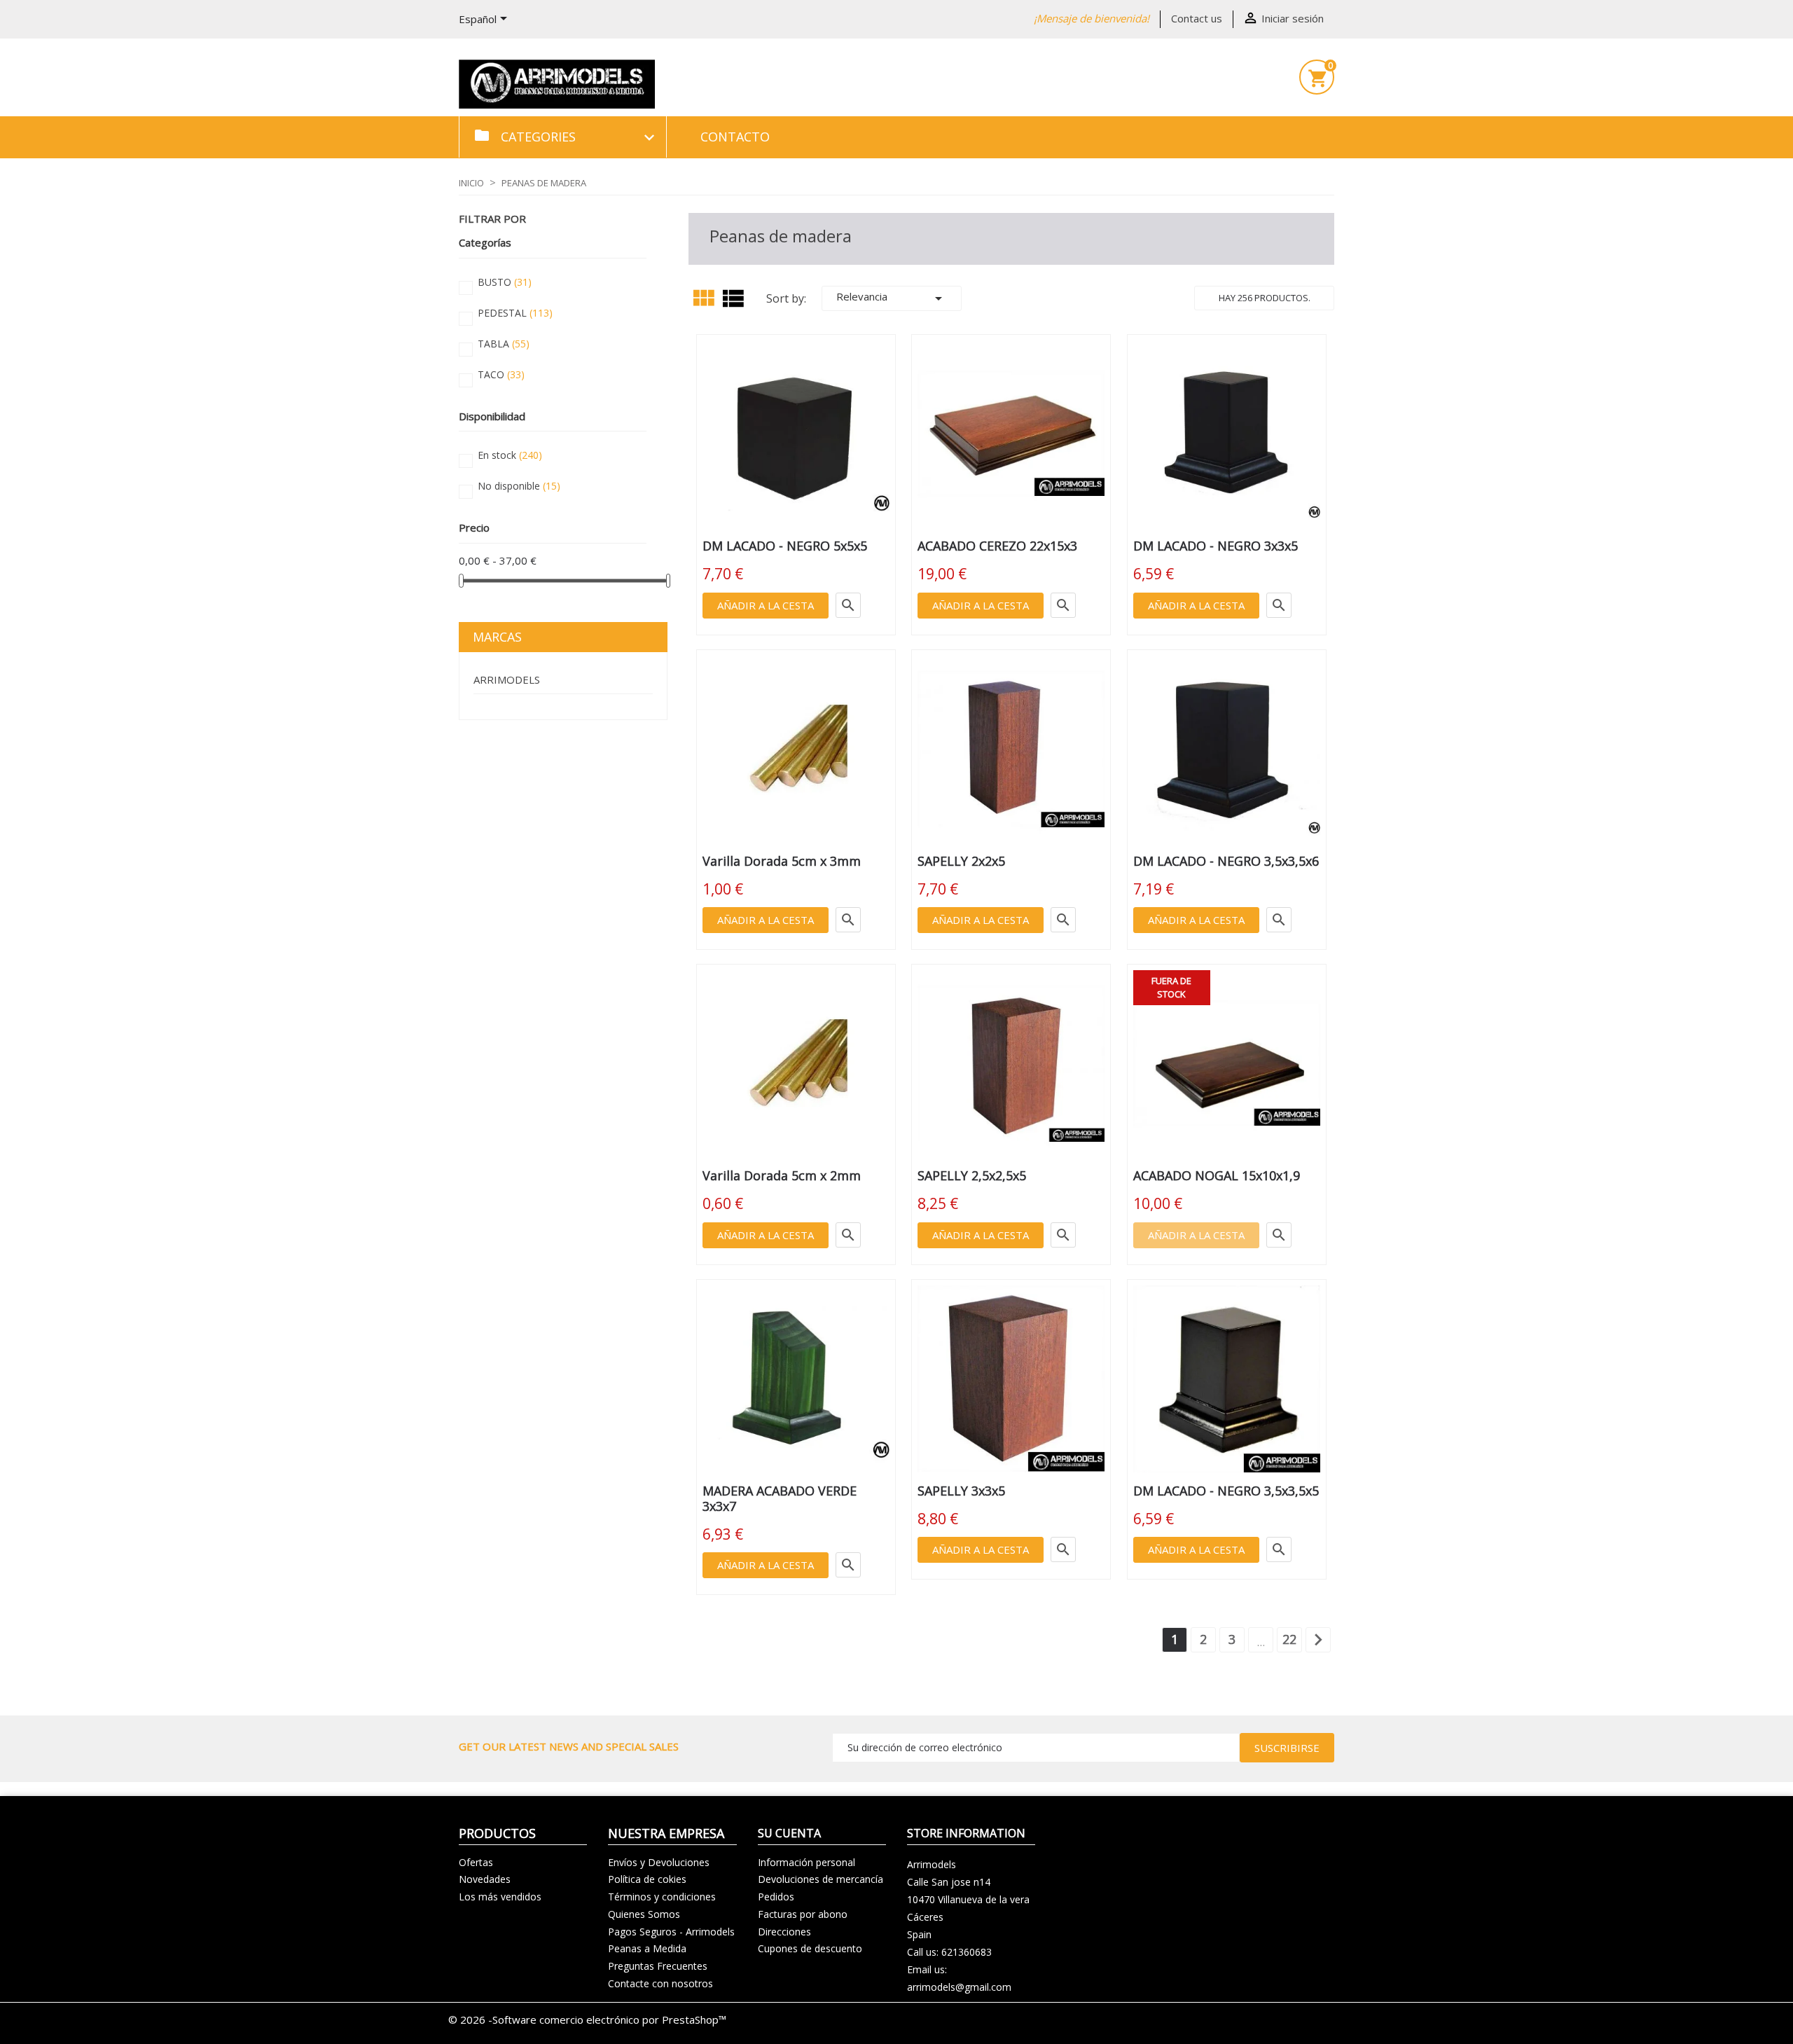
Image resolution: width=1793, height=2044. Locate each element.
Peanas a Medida (647, 1948)
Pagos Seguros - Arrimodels (671, 1932)
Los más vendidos (500, 1897)
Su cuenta (789, 1833)
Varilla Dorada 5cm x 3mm (782, 861)
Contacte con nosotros (660, 1983)
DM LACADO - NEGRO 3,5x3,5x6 (1226, 861)
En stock (510, 455)
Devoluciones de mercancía (821, 1879)
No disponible (519, 486)
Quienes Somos (644, 1914)
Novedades (485, 1879)
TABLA (504, 344)
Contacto (735, 137)
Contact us (1197, 18)
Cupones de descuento (810, 1948)
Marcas (497, 637)
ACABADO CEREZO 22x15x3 (997, 546)
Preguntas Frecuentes (658, 1966)
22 (1289, 1639)
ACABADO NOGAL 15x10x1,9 (1217, 1175)
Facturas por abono (803, 1914)
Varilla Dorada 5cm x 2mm (782, 1175)
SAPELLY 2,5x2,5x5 (972, 1175)
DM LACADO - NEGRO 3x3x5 (1216, 546)
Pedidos (776, 1897)
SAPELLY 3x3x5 (961, 1491)
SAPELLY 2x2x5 (961, 861)
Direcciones (784, 1932)
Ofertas (476, 1862)
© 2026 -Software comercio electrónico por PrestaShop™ (587, 2019)
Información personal (806, 1862)
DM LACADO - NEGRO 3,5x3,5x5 (1226, 1491)
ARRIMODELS (507, 679)
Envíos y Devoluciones (659, 1862)
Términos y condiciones (662, 1897)
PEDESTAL (515, 313)
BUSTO (505, 282)
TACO (501, 374)
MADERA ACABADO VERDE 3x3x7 (780, 1498)
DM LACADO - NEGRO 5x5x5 (785, 546)
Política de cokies (647, 1879)
